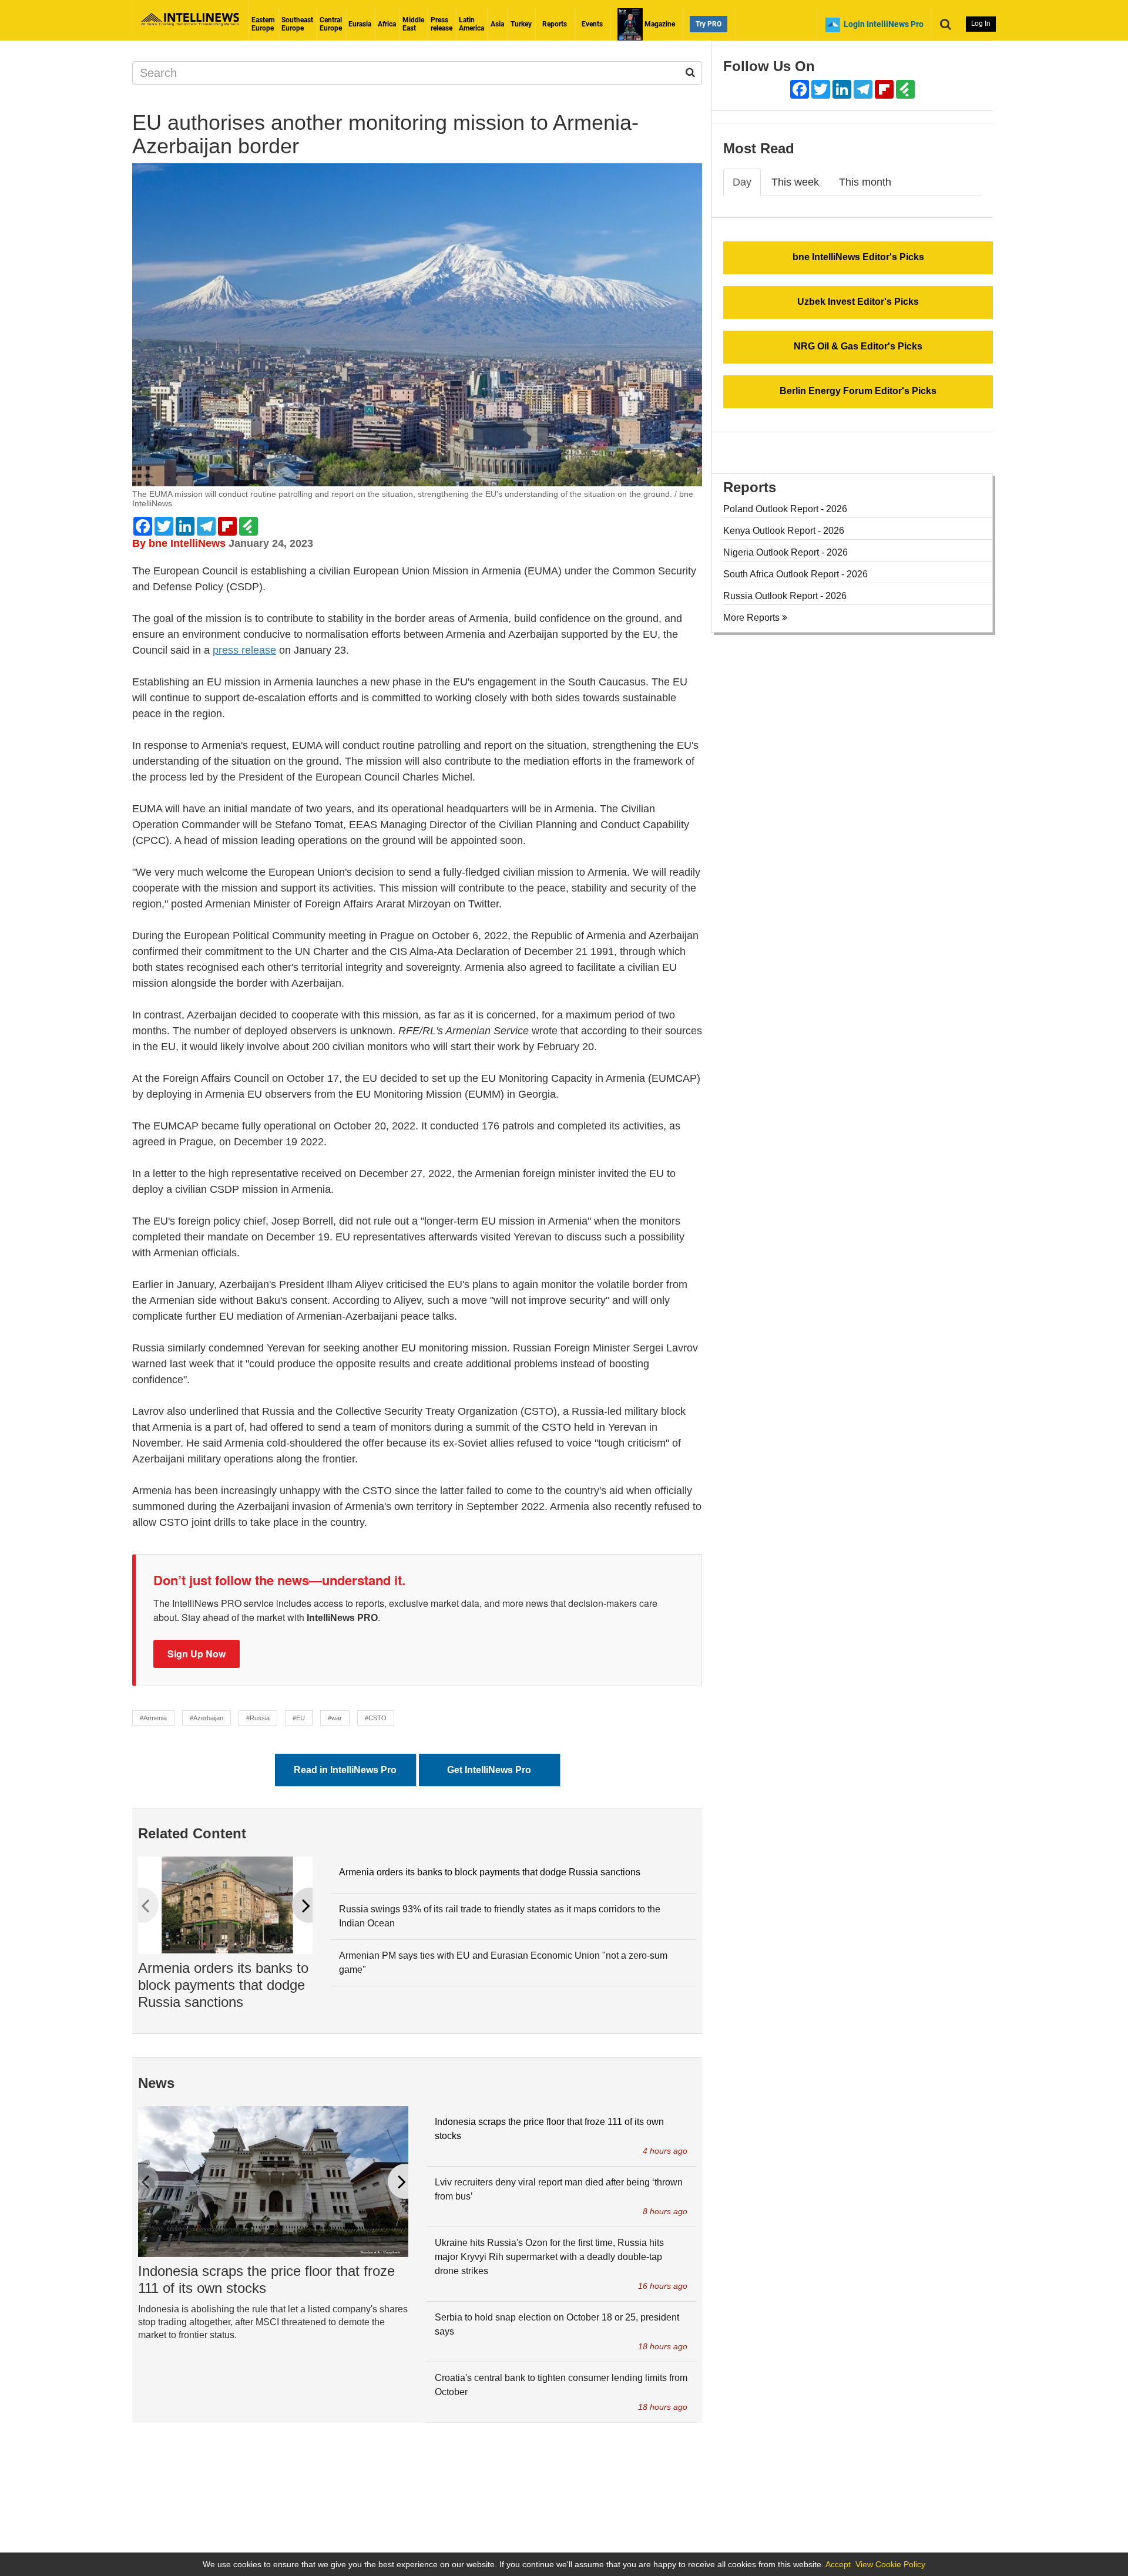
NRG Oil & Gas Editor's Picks (858, 346)
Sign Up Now (197, 1654)
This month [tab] (865, 182)
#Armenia (153, 1718)
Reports (555, 24)
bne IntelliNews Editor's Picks (858, 257)
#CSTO (376, 1718)
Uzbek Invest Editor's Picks (858, 302)
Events (592, 24)
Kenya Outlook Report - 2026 (784, 531)
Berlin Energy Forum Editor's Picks (858, 391)
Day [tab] (742, 182)
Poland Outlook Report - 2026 (785, 509)
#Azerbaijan (207, 1718)
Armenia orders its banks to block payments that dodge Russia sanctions (223, 1985)
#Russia (258, 1718)
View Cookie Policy (890, 2564)
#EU (299, 1718)
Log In (981, 23)
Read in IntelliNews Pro (345, 1770)
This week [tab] (795, 182)
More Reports (753, 618)
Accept (838, 2564)
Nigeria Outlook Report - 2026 (785, 552)
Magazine (659, 24)
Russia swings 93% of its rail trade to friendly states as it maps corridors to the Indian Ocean (500, 1916)
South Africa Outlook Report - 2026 (795, 574)
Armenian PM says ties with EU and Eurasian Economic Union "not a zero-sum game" (503, 1963)
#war (335, 1718)
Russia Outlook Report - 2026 (785, 596)
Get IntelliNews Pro (489, 1770)
